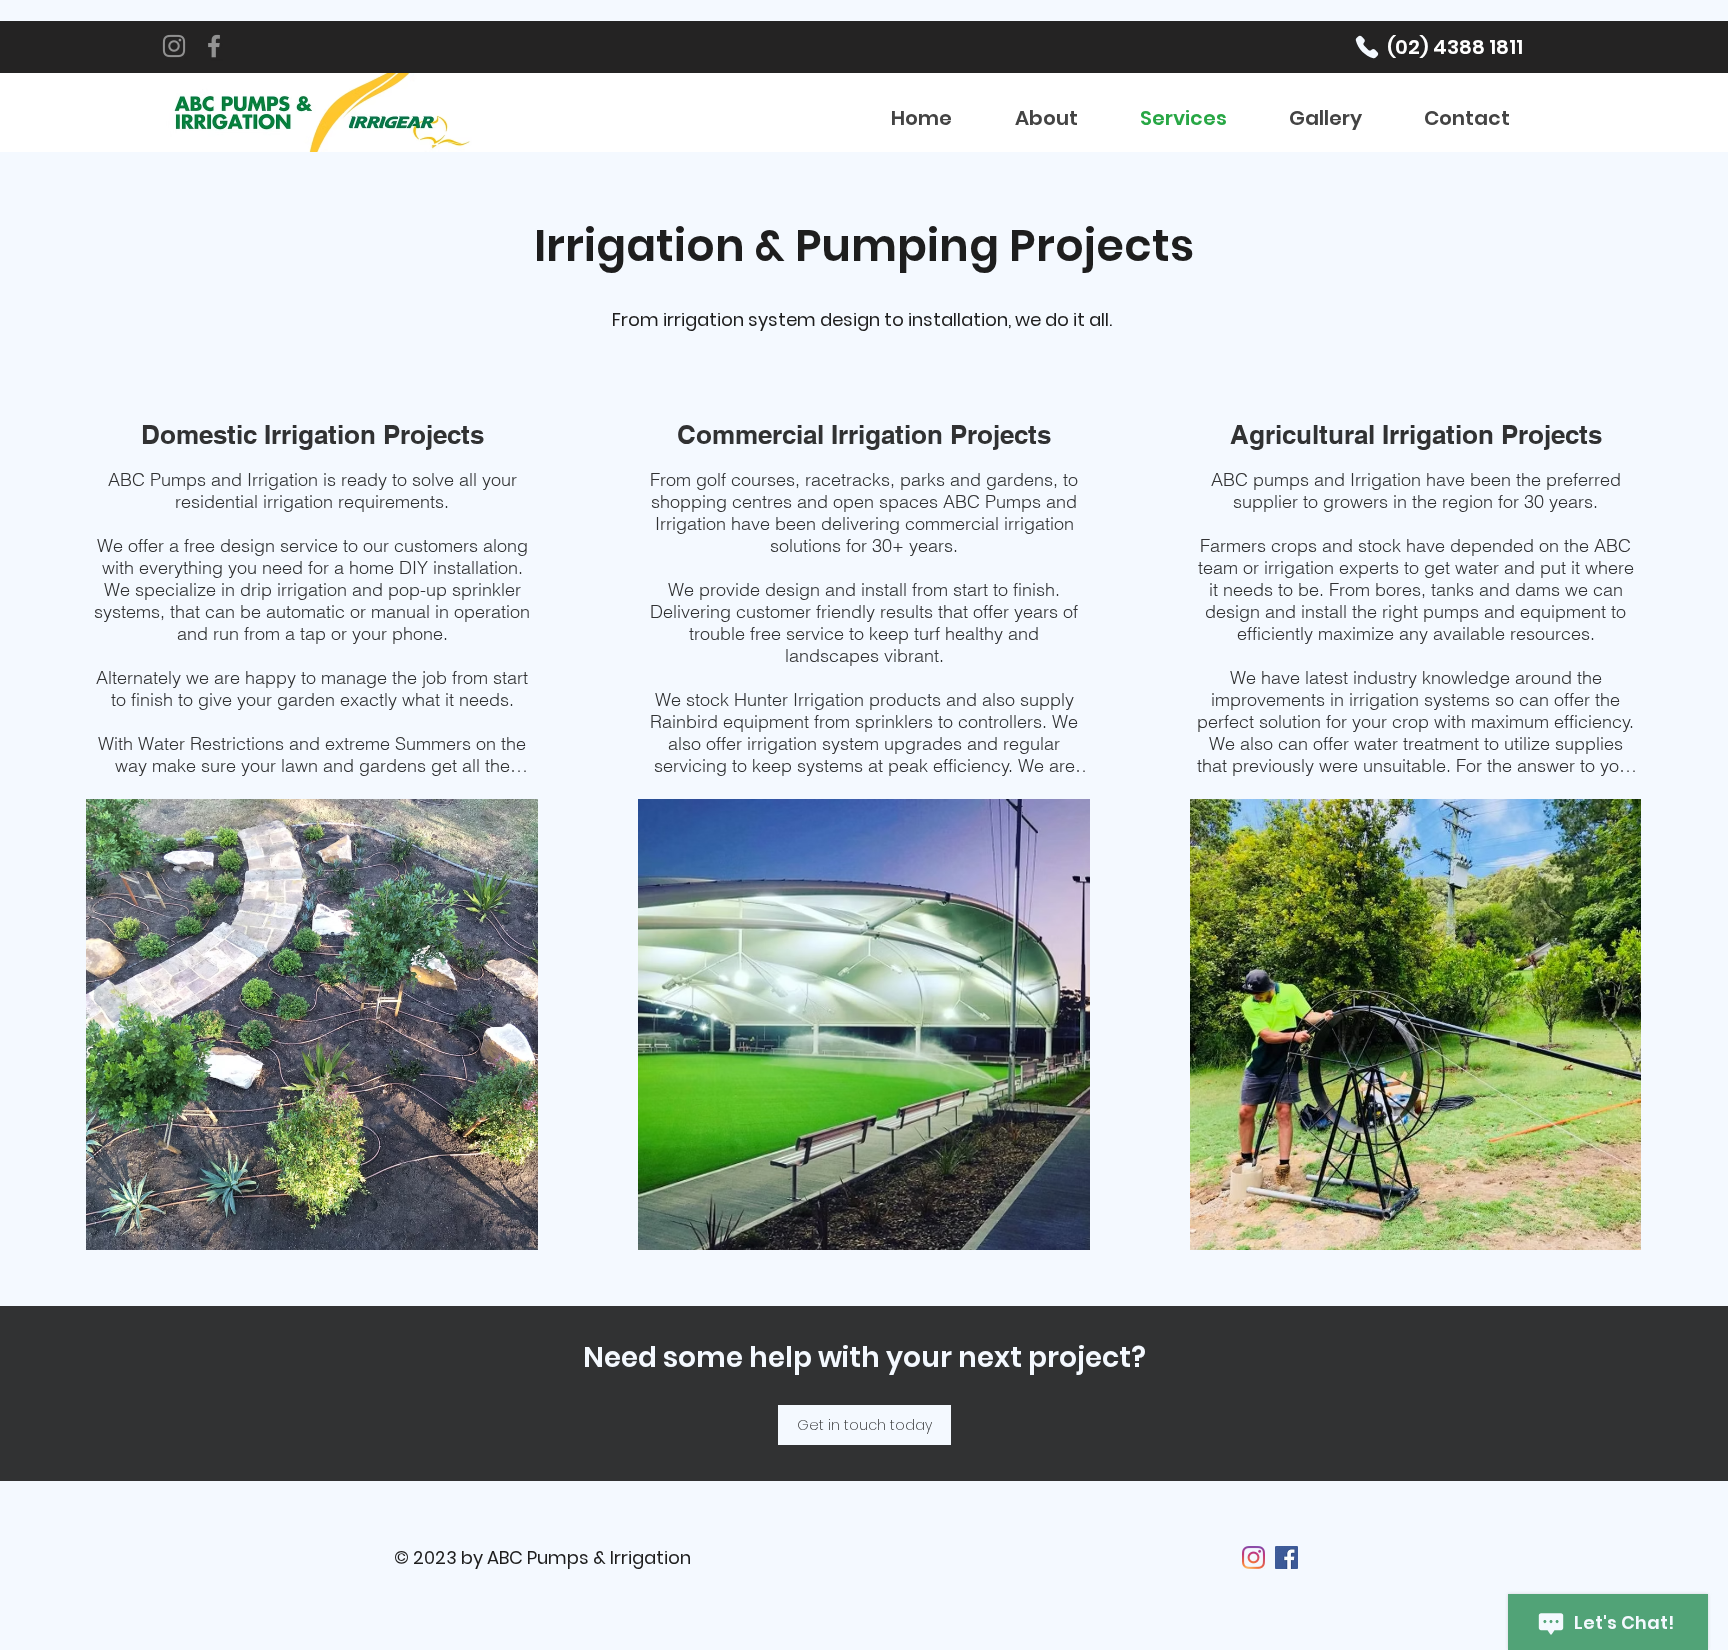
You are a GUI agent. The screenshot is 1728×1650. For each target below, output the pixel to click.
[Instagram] (174, 46)
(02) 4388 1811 (1455, 47)
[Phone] (1367, 47)
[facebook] (1286, 1557)
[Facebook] (214, 46)
